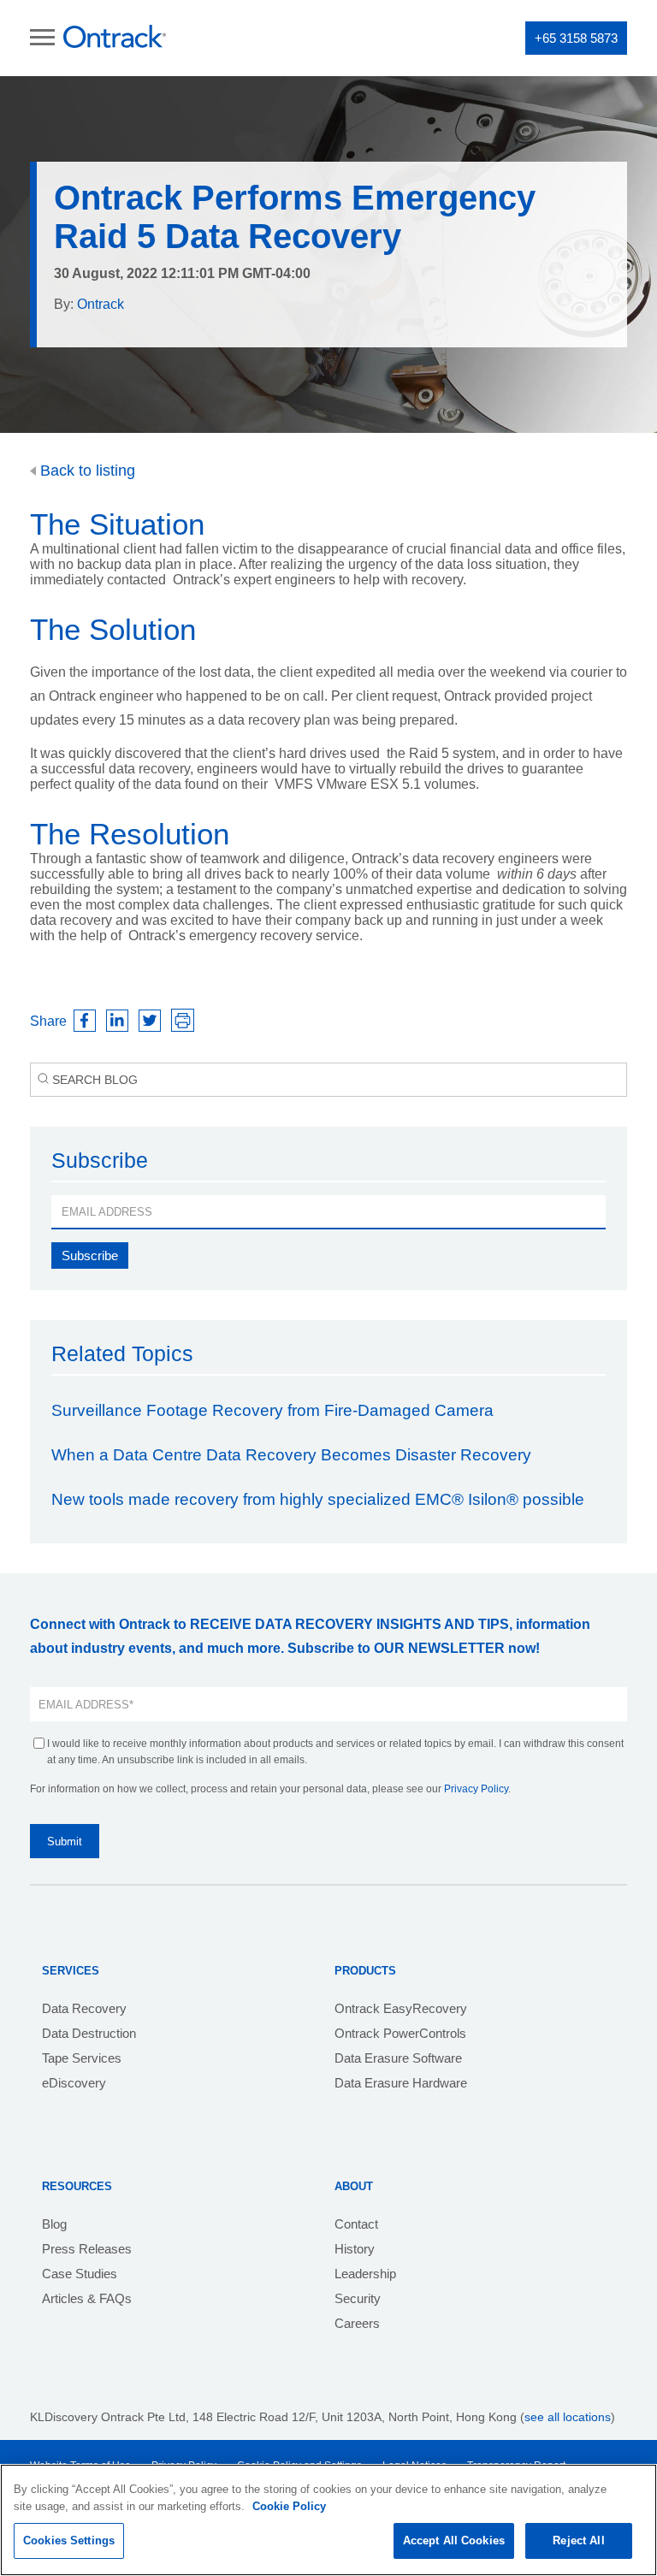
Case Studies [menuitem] (80, 2274)
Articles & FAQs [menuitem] (87, 2298)
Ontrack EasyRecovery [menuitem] (401, 2008)
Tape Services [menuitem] (82, 2058)
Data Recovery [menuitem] (84, 2008)
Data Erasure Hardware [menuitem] (401, 2083)
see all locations (568, 2417)
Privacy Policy (476, 1789)
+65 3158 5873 (576, 38)
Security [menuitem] (358, 2298)
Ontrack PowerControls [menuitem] (400, 2033)
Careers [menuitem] (357, 2323)
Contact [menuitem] (356, 2224)
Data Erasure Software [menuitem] (398, 2058)
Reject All (578, 2540)
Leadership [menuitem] (365, 2274)
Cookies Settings (69, 2540)
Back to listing (86, 471)
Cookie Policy (289, 2506)
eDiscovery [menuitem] (74, 2083)
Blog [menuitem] (54, 2224)
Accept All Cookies (454, 2540)
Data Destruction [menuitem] (89, 2033)
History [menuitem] (355, 2249)
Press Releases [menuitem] (87, 2249)
